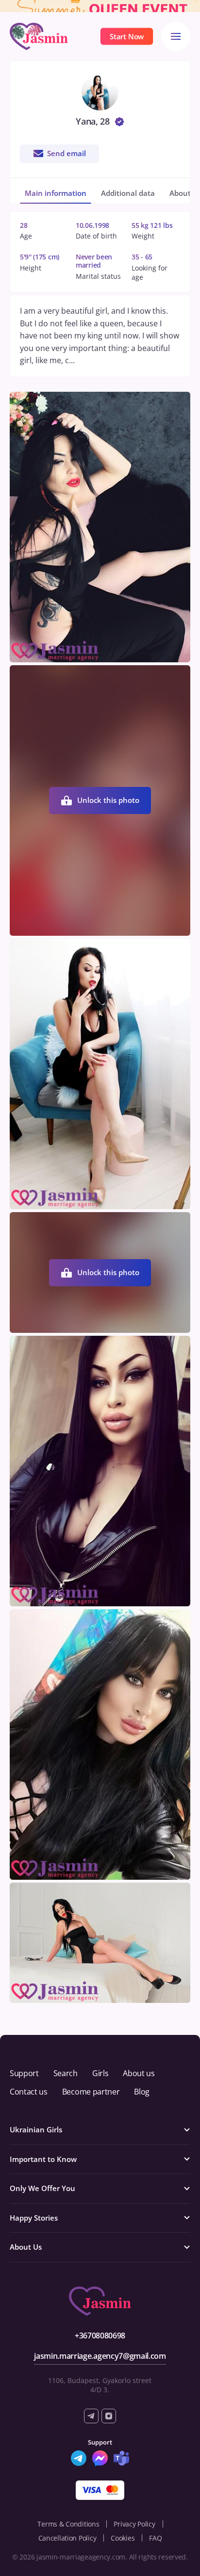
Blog (142, 2092)
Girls (100, 2073)
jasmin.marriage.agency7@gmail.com (100, 2356)
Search (66, 2073)
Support (24, 2073)
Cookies (123, 2538)
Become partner (91, 2092)
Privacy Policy (134, 2524)
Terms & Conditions (68, 2524)
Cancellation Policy (67, 2538)
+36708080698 (100, 2336)
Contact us (29, 2092)
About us (139, 2073)
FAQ (155, 2538)
